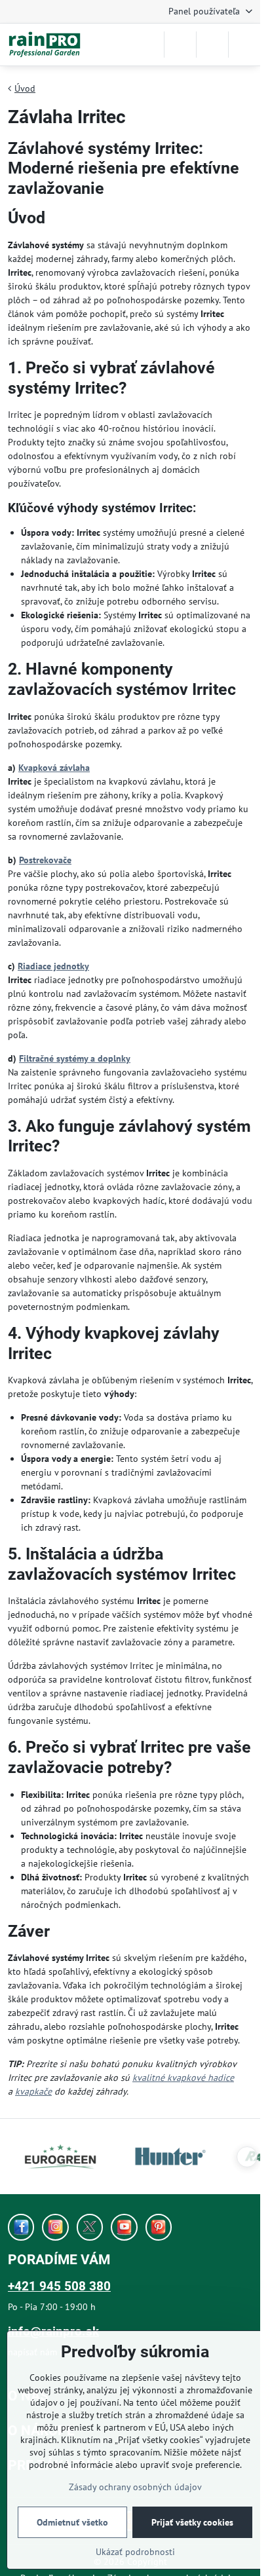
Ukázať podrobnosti (135, 2552)
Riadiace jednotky (53, 966)
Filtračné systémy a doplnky (75, 1058)
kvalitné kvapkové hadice (183, 2078)
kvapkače (33, 2091)
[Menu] (244, 45)
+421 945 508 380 (59, 2286)
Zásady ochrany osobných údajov (135, 2487)
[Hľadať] (180, 45)
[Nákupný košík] (212, 45)
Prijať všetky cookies (192, 2522)
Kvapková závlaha (54, 768)
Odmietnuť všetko (72, 2522)
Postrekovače (45, 860)
